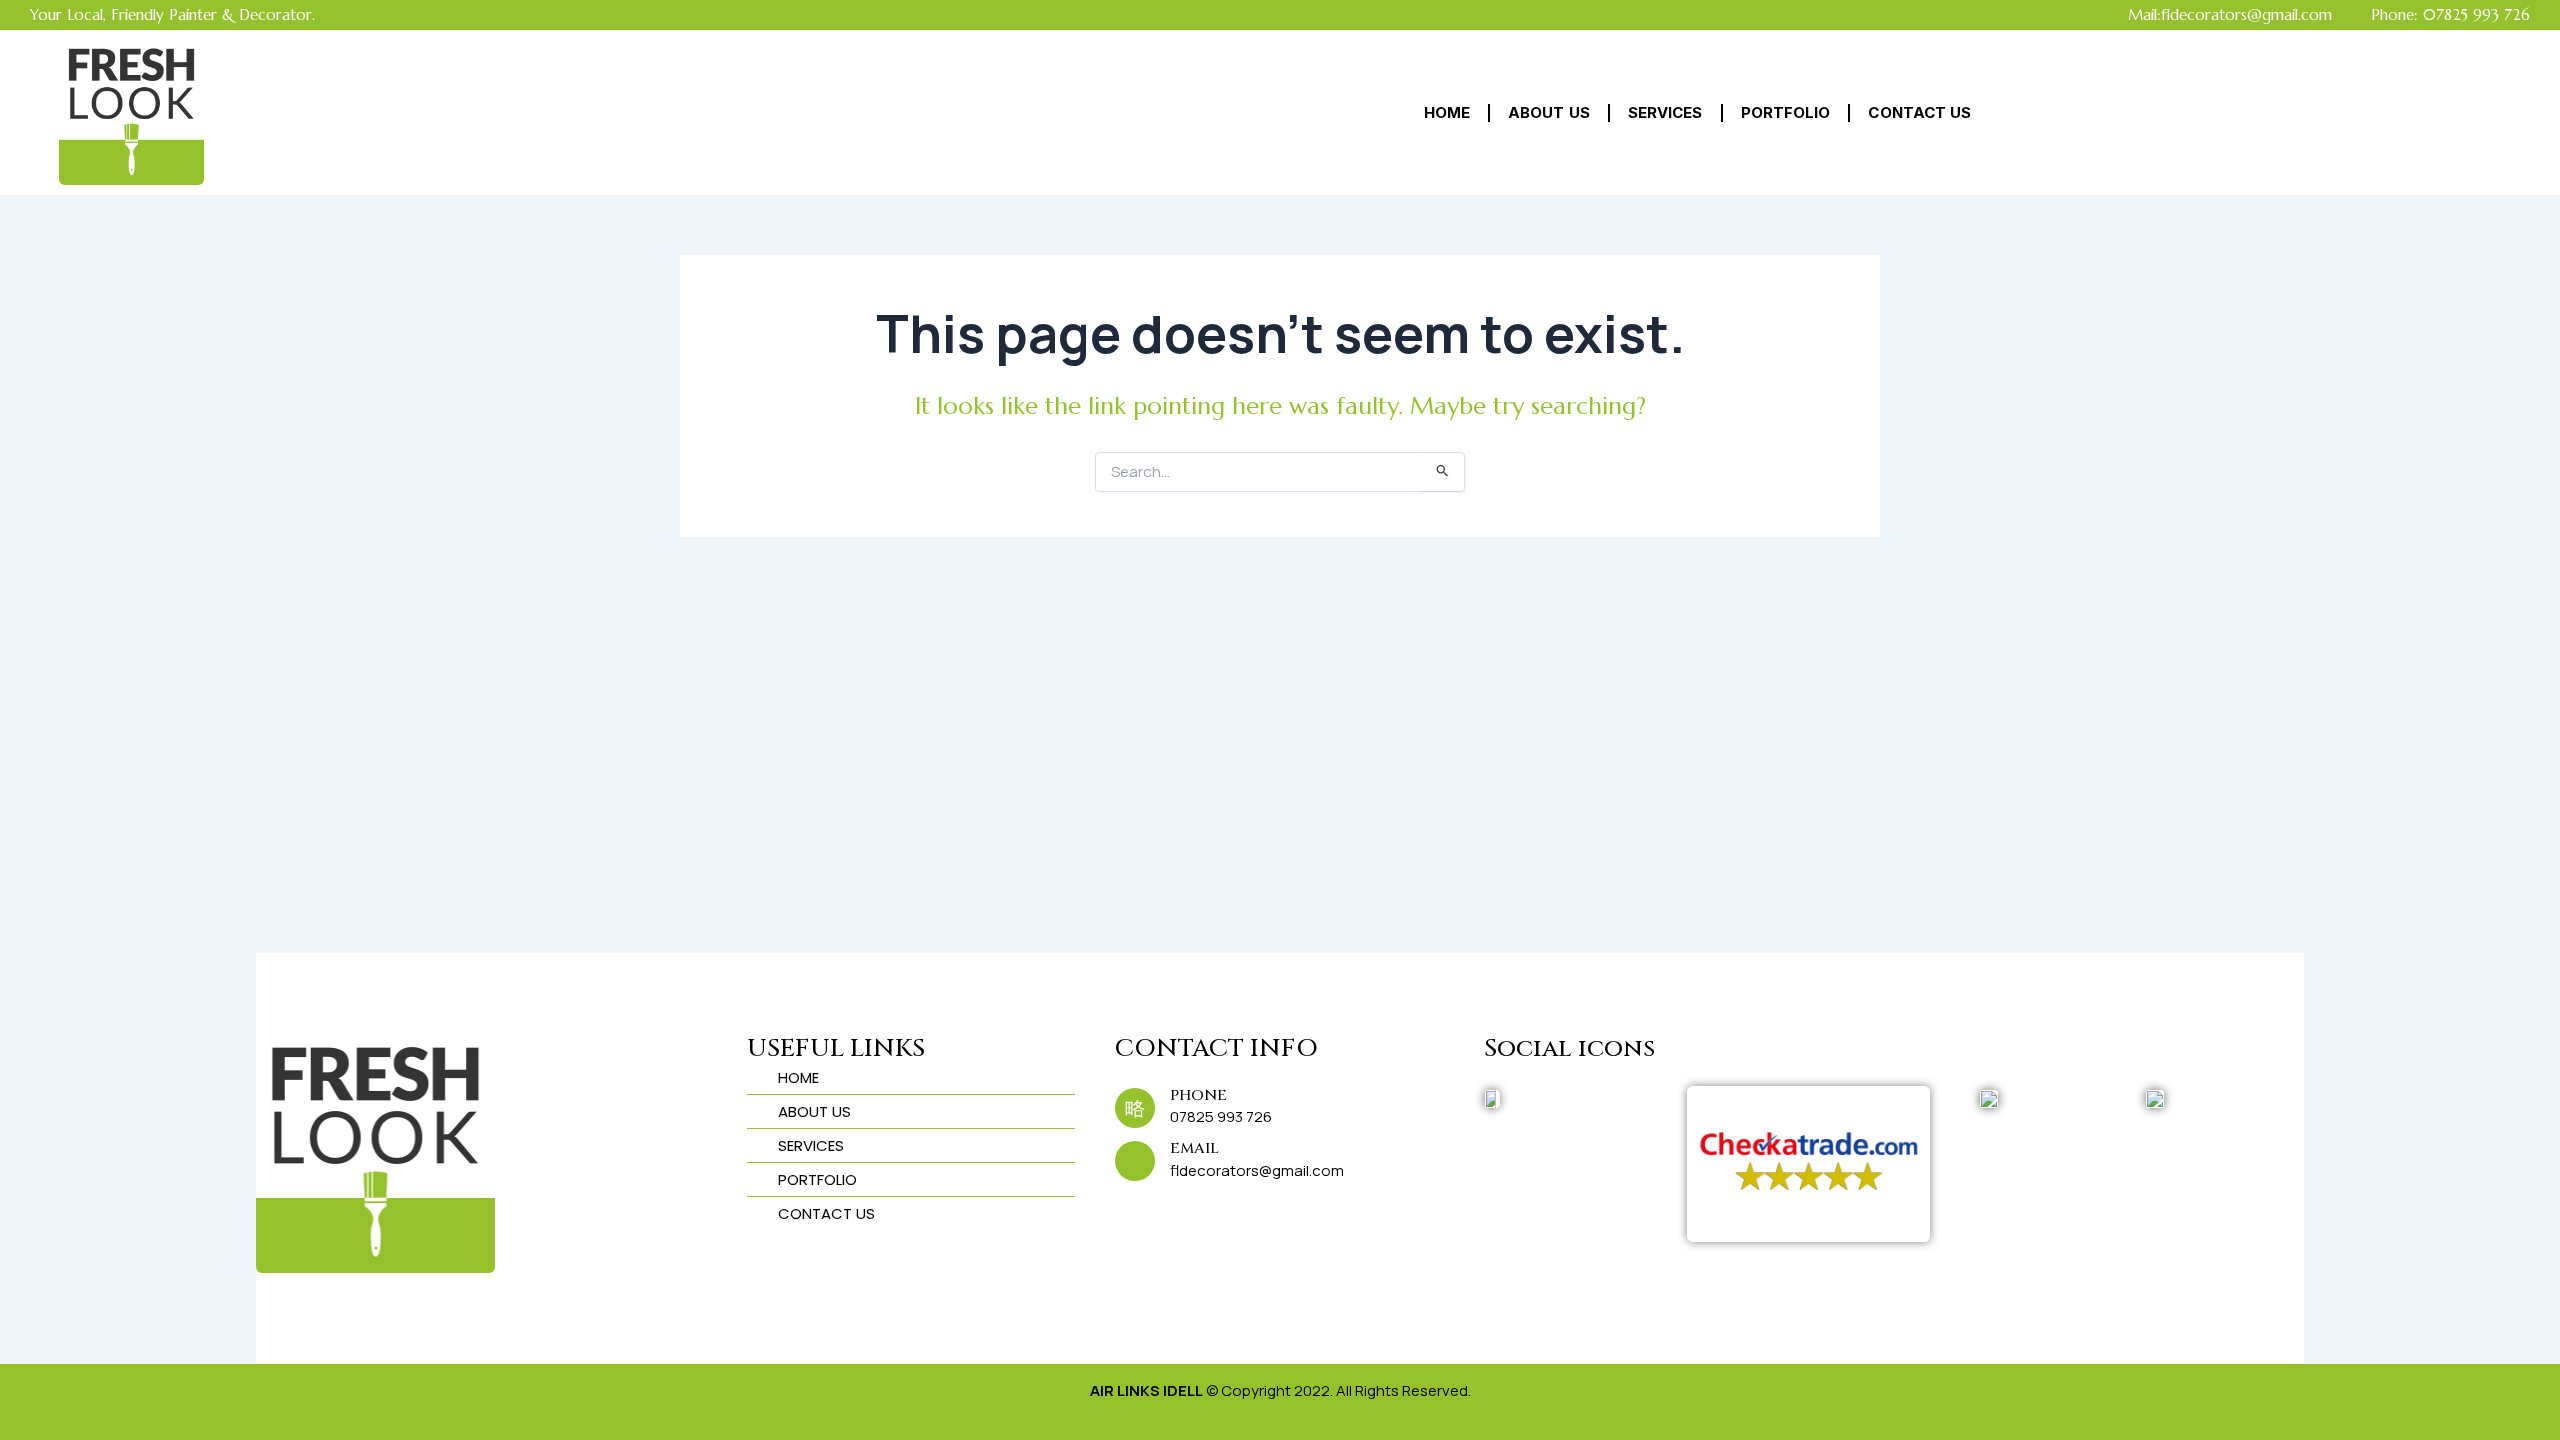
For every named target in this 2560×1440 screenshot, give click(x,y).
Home (1447, 112)
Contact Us (1919, 112)
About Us (1549, 112)
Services (1665, 112)
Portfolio (1786, 112)
